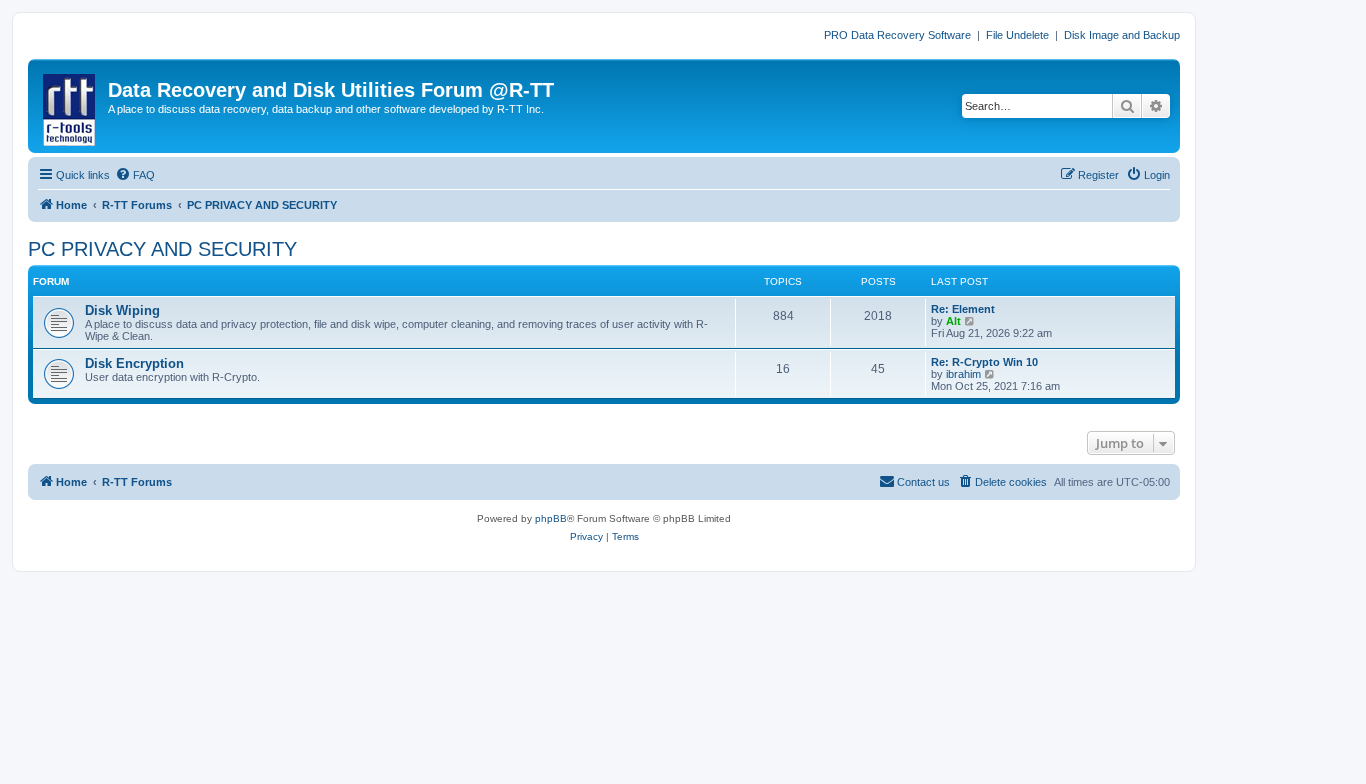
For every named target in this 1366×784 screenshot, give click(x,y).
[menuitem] (135, 175)
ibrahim (963, 374)
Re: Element (963, 309)
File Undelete (1017, 35)
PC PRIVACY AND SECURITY (162, 249)
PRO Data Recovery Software (897, 35)
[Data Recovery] (70, 106)
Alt (953, 321)
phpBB (551, 518)
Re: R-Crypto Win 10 (984, 362)
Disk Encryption (134, 363)
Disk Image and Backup (1122, 35)
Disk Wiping (122, 310)
